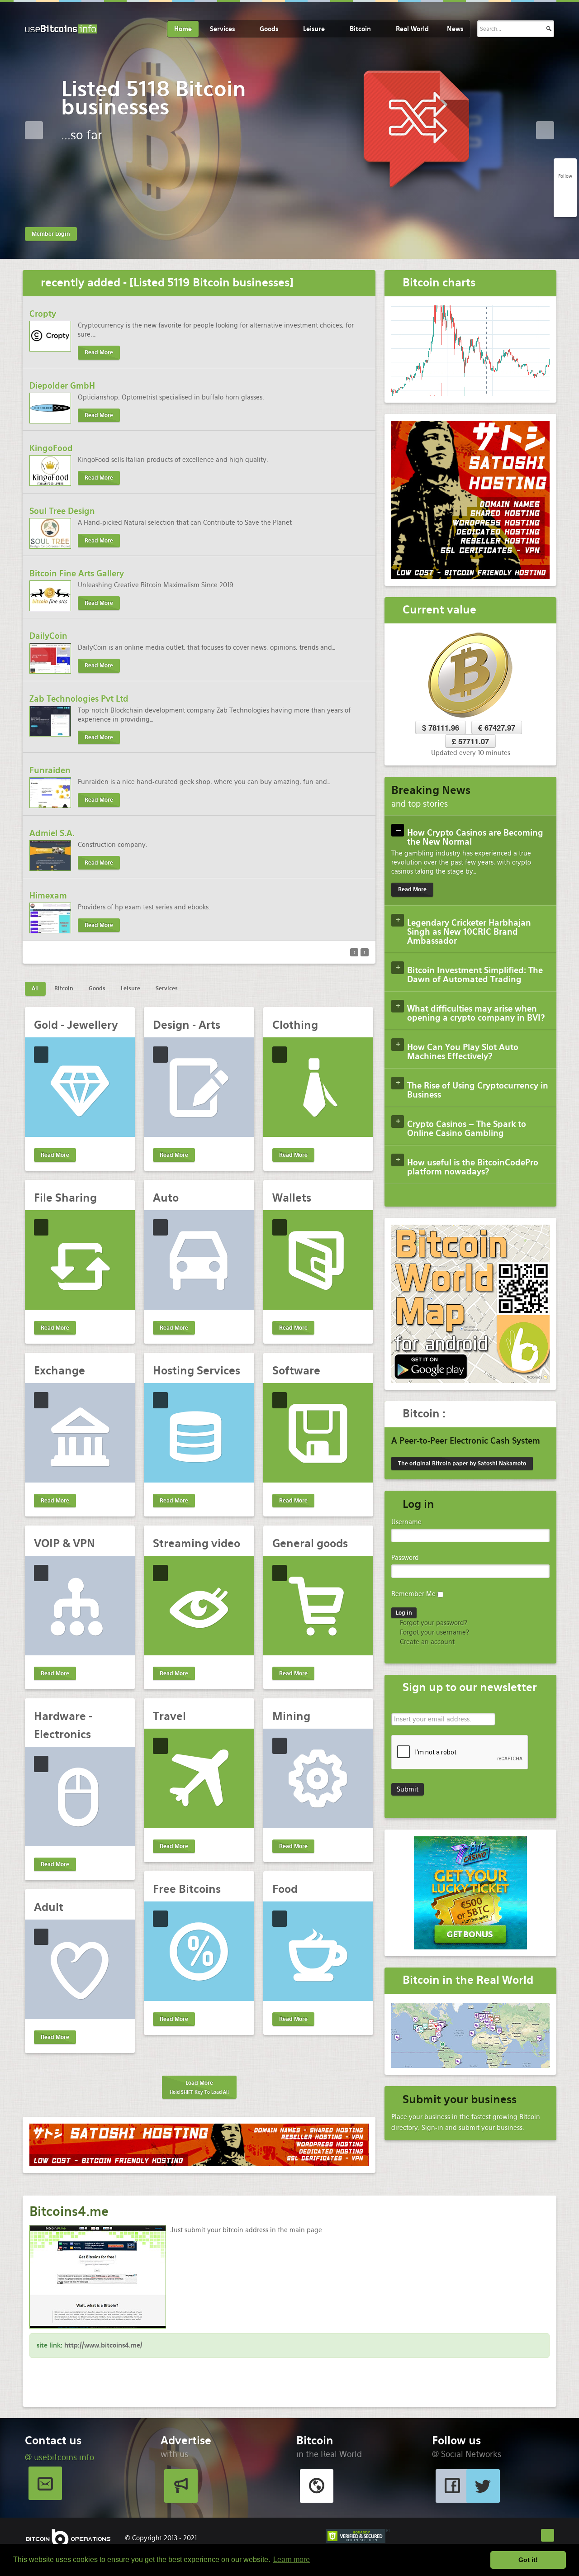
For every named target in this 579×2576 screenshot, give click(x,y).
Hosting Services (197, 1371)
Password (405, 1558)
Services (222, 29)
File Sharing (65, 1198)
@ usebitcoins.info (59, 2457)
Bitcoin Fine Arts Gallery (77, 573)
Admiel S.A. (52, 833)
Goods (269, 29)
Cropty (43, 314)
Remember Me (413, 1594)
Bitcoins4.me (69, 2211)
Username (406, 1522)
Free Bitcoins (187, 1889)
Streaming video (197, 1543)
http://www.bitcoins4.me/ (103, 2345)
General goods (310, 1543)
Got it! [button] (528, 2560)
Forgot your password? (433, 1623)
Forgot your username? (434, 1632)
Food (285, 1889)
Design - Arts (187, 1025)
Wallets (292, 1198)
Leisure (314, 29)
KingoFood (51, 448)
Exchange (59, 1371)
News (455, 29)
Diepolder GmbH (62, 386)
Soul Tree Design (62, 511)
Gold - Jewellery (76, 1025)
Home (183, 29)
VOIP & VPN (64, 1543)
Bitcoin (360, 29)
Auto (166, 1198)
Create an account (426, 1642)
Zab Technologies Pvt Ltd (79, 699)
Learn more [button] (292, 2559)
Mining (291, 1716)
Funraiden (50, 770)
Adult (49, 1907)
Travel (169, 1716)
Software (296, 1371)
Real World (412, 29)
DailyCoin (48, 636)
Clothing (295, 1025)
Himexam (48, 896)
